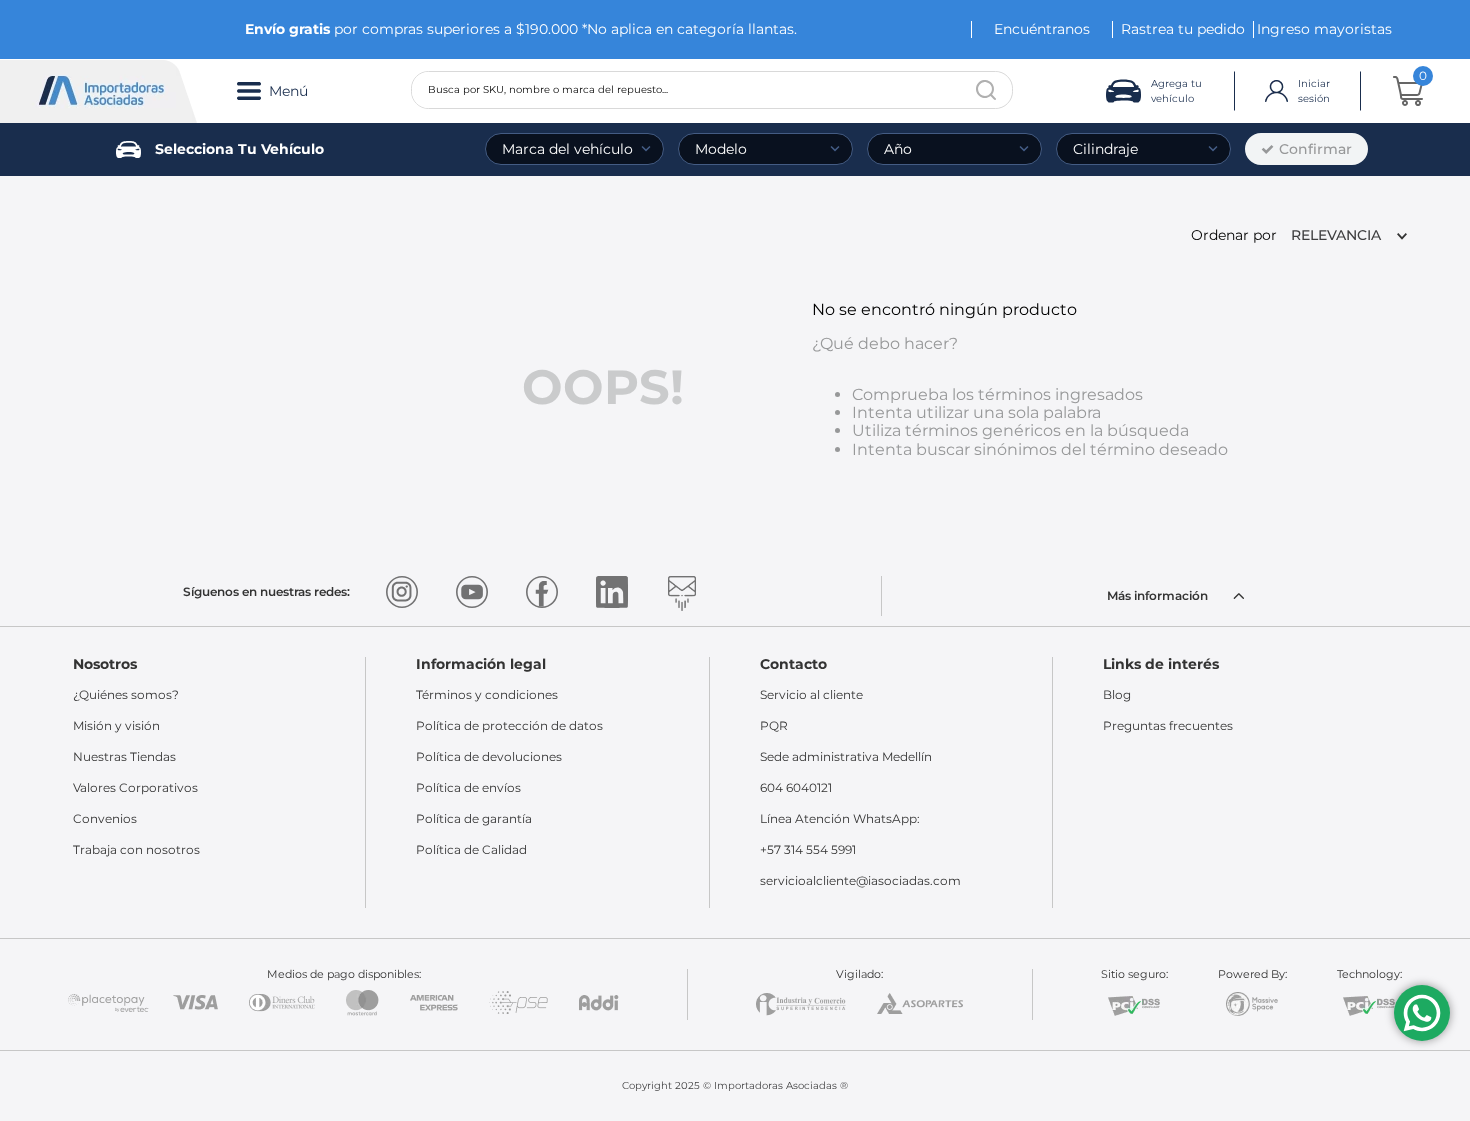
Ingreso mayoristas (1324, 29)
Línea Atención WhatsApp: (840, 818)
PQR (774, 725)
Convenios (105, 818)
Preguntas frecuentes (1168, 725)
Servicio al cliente (811, 694)
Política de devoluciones (489, 756)
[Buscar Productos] (986, 90)
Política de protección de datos (509, 725)
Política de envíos (468, 787)
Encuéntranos (1042, 29)
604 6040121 (796, 787)
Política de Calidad (471, 849)
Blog (1117, 694)
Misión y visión (116, 725)
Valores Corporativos (135, 787)
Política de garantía (474, 818)
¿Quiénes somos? (126, 694)
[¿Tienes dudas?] (1422, 1013)
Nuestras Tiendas (124, 756)
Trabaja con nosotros (136, 849)
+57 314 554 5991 (808, 849)
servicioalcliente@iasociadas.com (860, 880)
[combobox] (712, 90)
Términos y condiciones (487, 694)
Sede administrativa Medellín (846, 756)
